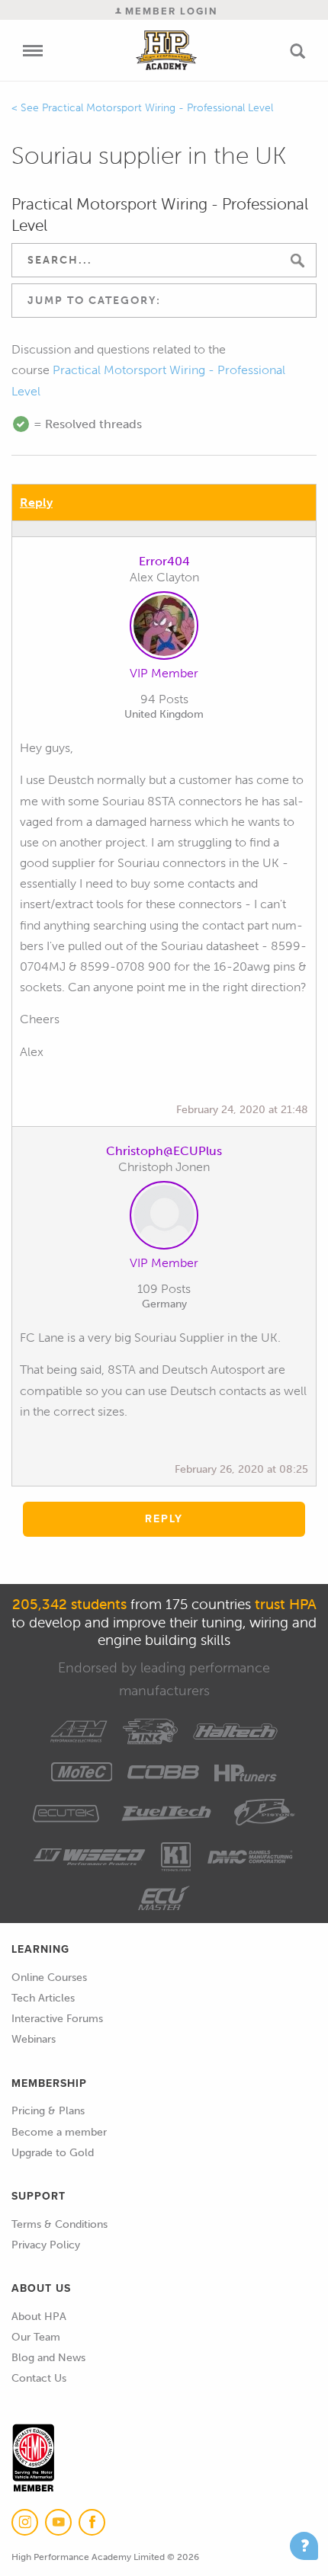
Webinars (34, 2039)
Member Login (169, 11)
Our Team (36, 2337)
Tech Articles (43, 1998)
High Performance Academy (166, 50)
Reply (36, 502)
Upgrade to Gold (53, 2153)
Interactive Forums (57, 2019)
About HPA (39, 2317)
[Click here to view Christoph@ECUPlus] (164, 1218)
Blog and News (48, 2358)
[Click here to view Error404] (164, 629)
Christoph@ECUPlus (164, 1151)
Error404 (164, 561)
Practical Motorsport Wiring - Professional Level (158, 108)
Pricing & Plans (48, 2111)
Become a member (59, 2132)
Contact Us (39, 2378)
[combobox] (164, 301)
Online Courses (49, 1978)
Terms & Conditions (59, 2224)
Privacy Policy (46, 2245)
